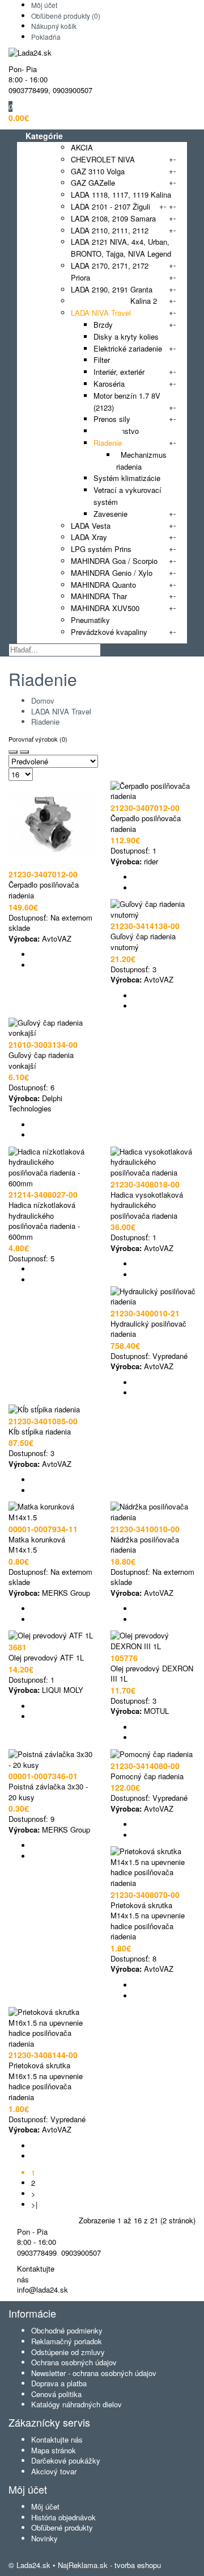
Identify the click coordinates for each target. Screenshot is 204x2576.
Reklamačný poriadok (67, 2341)
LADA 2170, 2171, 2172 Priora (110, 271)
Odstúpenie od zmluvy (68, 2352)
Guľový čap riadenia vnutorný (143, 942)
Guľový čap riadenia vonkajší (41, 1060)
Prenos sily (112, 419)
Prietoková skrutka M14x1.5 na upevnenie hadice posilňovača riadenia (148, 1921)
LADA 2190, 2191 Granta (112, 289)
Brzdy (103, 325)
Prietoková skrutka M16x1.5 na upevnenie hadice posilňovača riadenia (46, 2081)
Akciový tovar (54, 2471)
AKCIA (82, 147)
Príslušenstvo (116, 431)
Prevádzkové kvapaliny (109, 632)
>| (34, 2204)
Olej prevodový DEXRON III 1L (152, 1674)
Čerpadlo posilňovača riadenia (44, 890)
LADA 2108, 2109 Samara (113, 218)
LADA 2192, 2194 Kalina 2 (114, 301)
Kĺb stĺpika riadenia (40, 1431)
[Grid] (13, 752)
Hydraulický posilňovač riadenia (148, 1329)
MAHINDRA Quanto (103, 585)
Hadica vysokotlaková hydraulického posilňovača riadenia (147, 1205)
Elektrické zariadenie (128, 348)
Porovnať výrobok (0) (38, 739)
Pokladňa (46, 37)
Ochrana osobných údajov (74, 2362)
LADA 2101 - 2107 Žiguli (110, 206)
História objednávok (63, 2517)
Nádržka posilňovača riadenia (145, 1545)
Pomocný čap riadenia (147, 1776)
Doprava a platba (59, 2383)
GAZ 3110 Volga (98, 171)
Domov (43, 701)
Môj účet (44, 5)
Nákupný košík (54, 26)
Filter (102, 360)
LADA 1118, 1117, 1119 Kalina (121, 195)
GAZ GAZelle (93, 183)
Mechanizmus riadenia (141, 461)
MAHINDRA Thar (99, 596)
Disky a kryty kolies (126, 336)
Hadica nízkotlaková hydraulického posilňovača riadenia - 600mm (44, 1221)
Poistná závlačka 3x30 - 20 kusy (48, 1792)
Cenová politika (56, 2394)
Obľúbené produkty (62, 2527)
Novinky (44, 2538)
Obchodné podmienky (67, 2330)
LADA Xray (89, 537)
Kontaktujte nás (57, 2439)
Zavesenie (110, 514)
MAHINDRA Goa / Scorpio (114, 561)
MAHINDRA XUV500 (105, 608)
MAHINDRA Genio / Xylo (112, 573)
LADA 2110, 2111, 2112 (110, 230)
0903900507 (73, 90)
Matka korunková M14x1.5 (37, 1545)
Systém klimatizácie (127, 478)
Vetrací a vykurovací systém (127, 496)
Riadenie (108, 443)
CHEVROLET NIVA (103, 159)
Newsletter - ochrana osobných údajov (94, 2373)
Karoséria (109, 384)
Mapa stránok (54, 2450)
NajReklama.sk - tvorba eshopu (109, 2565)
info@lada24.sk (42, 2289)
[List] (24, 752)
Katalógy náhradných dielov (76, 2404)
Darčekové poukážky (66, 2460)
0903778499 (28, 90)
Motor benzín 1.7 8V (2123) (127, 402)
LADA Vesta (91, 526)
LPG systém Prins (101, 549)
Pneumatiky (90, 620)
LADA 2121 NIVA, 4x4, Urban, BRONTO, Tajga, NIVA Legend (121, 248)
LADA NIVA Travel (101, 313)
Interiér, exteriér (119, 372)
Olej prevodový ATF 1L (46, 1657)
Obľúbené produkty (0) (66, 16)
